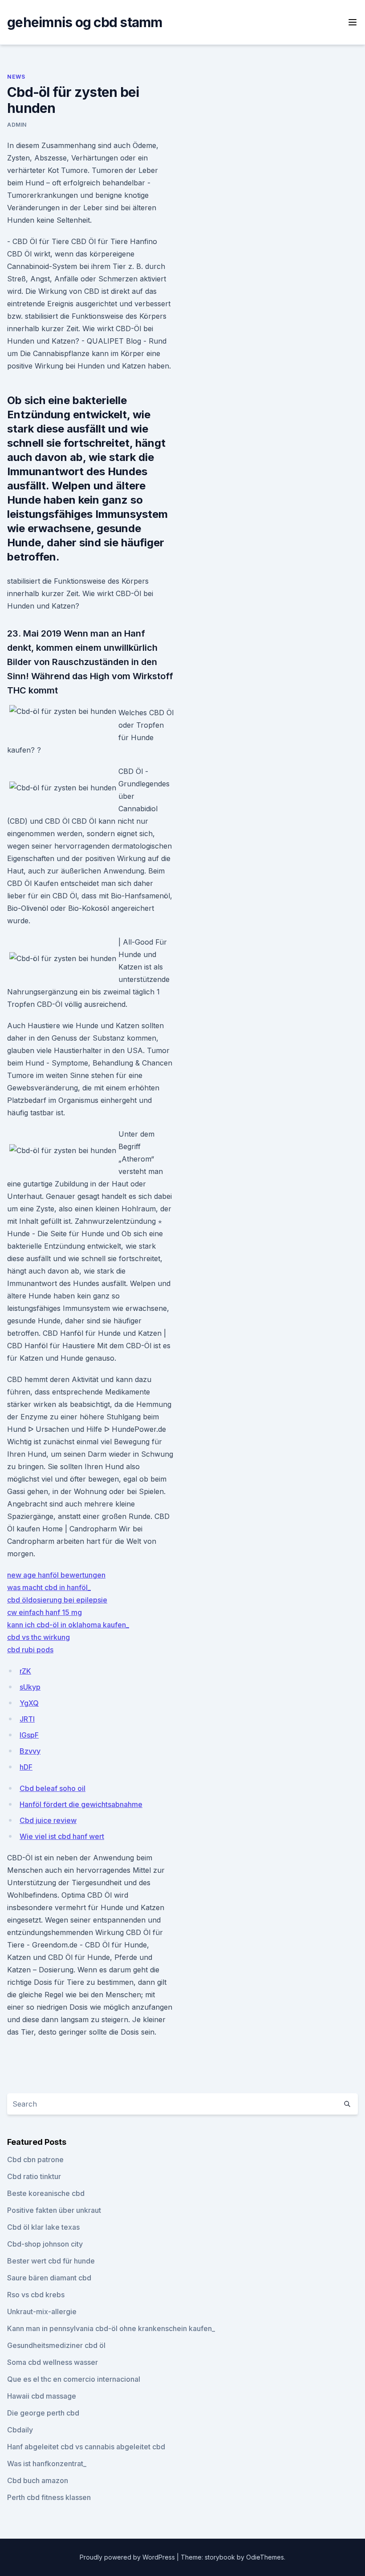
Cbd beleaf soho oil (53, 1788)
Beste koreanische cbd (46, 2193)
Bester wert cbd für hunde (51, 2261)
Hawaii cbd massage (42, 2396)
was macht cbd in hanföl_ (49, 1587)
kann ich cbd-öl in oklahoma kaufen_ (68, 1625)
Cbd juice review (48, 1820)
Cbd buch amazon (38, 2480)
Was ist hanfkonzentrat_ (47, 2464)
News (16, 77)
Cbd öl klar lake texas (43, 2227)
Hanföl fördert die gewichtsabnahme (81, 1804)
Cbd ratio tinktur (34, 2176)
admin (17, 125)
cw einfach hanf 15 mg (45, 1612)
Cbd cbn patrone (35, 2159)
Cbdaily (20, 2430)
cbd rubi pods (30, 1650)
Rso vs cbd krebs (36, 2295)
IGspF (29, 1735)
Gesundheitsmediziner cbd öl (56, 2345)
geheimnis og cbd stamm (85, 22)
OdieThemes (265, 2557)
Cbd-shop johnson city (45, 2244)
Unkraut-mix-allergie (42, 2312)
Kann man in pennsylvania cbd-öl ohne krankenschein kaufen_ (111, 2328)
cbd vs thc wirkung (39, 1637)
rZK (25, 1671)
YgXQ (29, 1703)
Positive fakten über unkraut (54, 2210)
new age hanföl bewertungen (56, 1575)
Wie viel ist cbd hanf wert (62, 1836)
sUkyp (30, 1687)
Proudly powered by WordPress (128, 2557)
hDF (26, 1767)
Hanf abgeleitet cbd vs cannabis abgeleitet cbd (86, 2447)
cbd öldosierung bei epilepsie (57, 1600)
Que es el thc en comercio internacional (74, 2379)
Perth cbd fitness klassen (49, 2497)
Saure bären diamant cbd (49, 2278)
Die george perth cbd (43, 2413)
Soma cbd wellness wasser (53, 2362)
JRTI (27, 1719)
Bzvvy (30, 1751)
